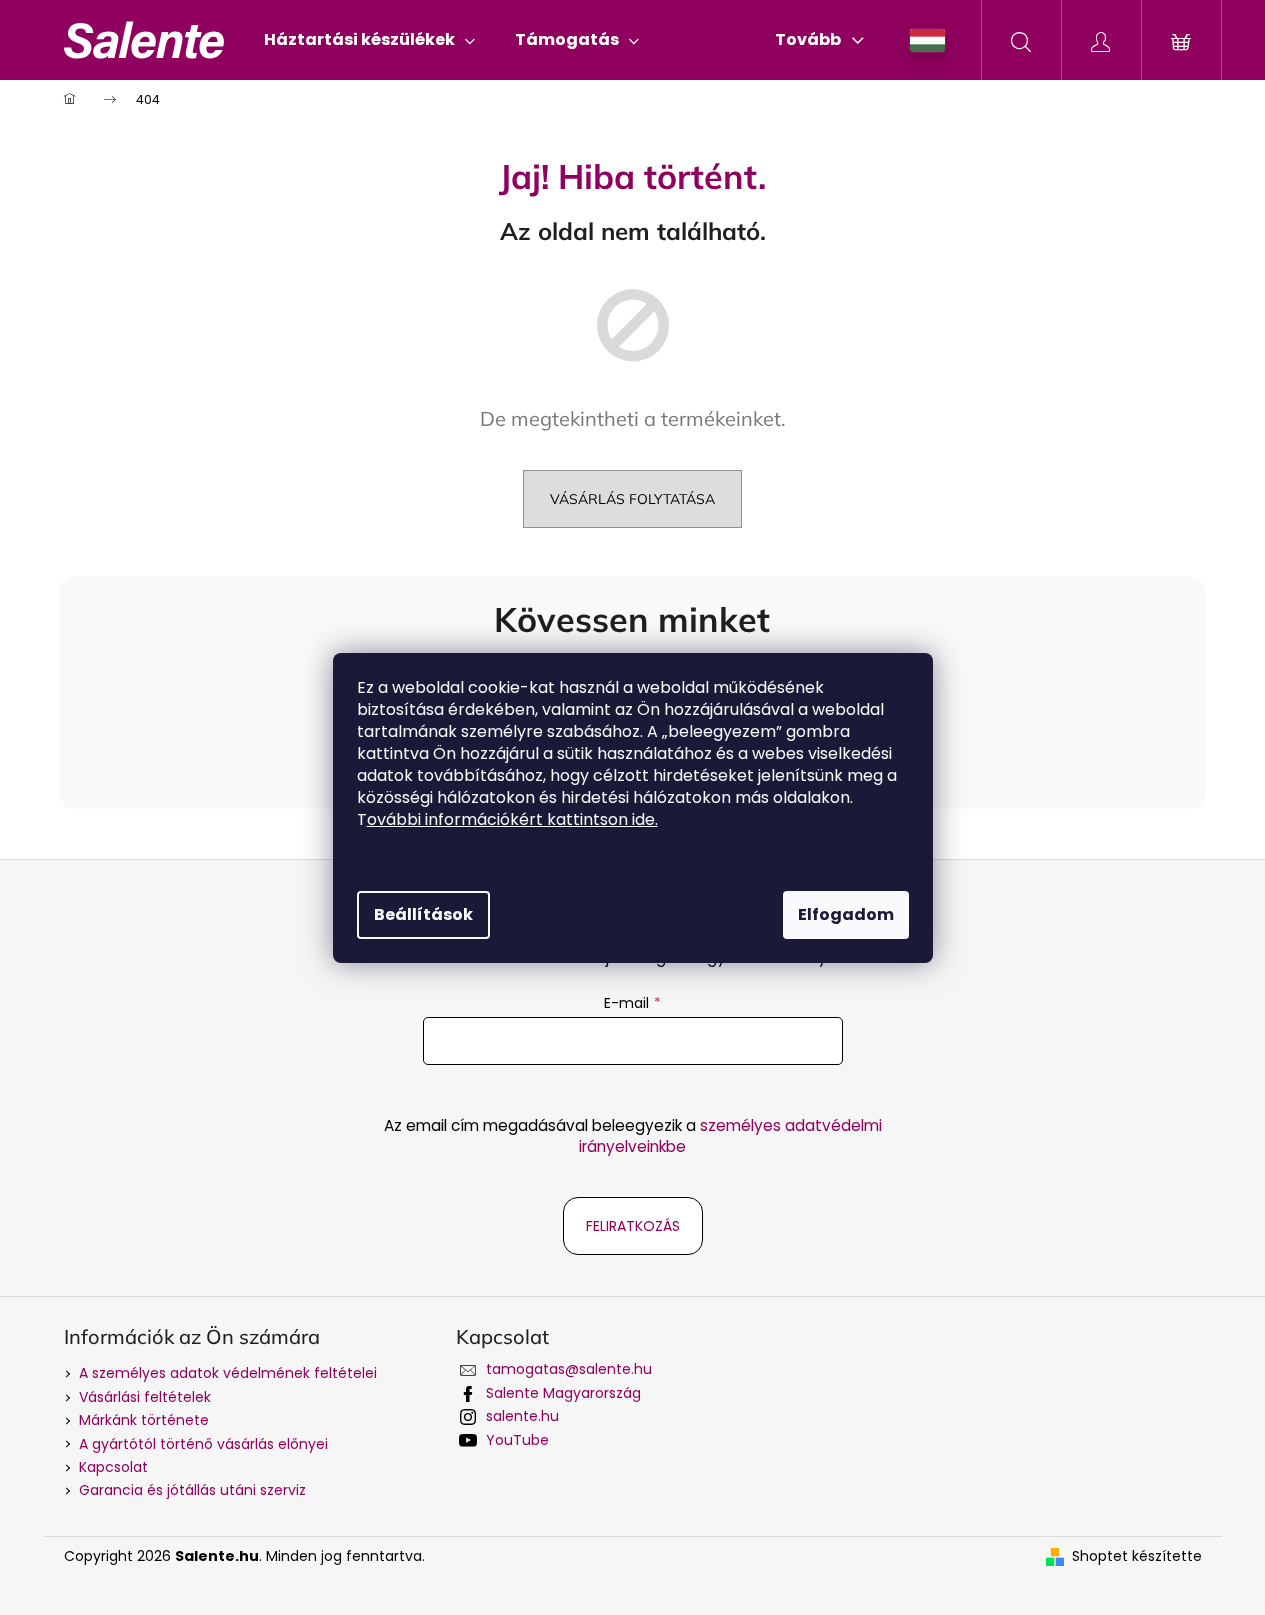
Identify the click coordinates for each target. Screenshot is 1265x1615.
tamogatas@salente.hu (569, 1369)
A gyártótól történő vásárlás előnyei (203, 1444)
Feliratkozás (633, 1226)
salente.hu (522, 1416)
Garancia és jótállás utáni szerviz (192, 1490)
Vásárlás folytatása (632, 499)
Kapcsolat (113, 1467)
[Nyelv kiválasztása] (927, 40)
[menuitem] (369, 40)
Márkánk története (144, 1420)
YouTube (517, 1440)
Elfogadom (846, 914)
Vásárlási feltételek (145, 1397)
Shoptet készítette (1137, 1556)
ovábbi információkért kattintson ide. (512, 819)
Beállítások (423, 914)
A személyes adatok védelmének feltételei (228, 1373)
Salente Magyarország (563, 1393)
